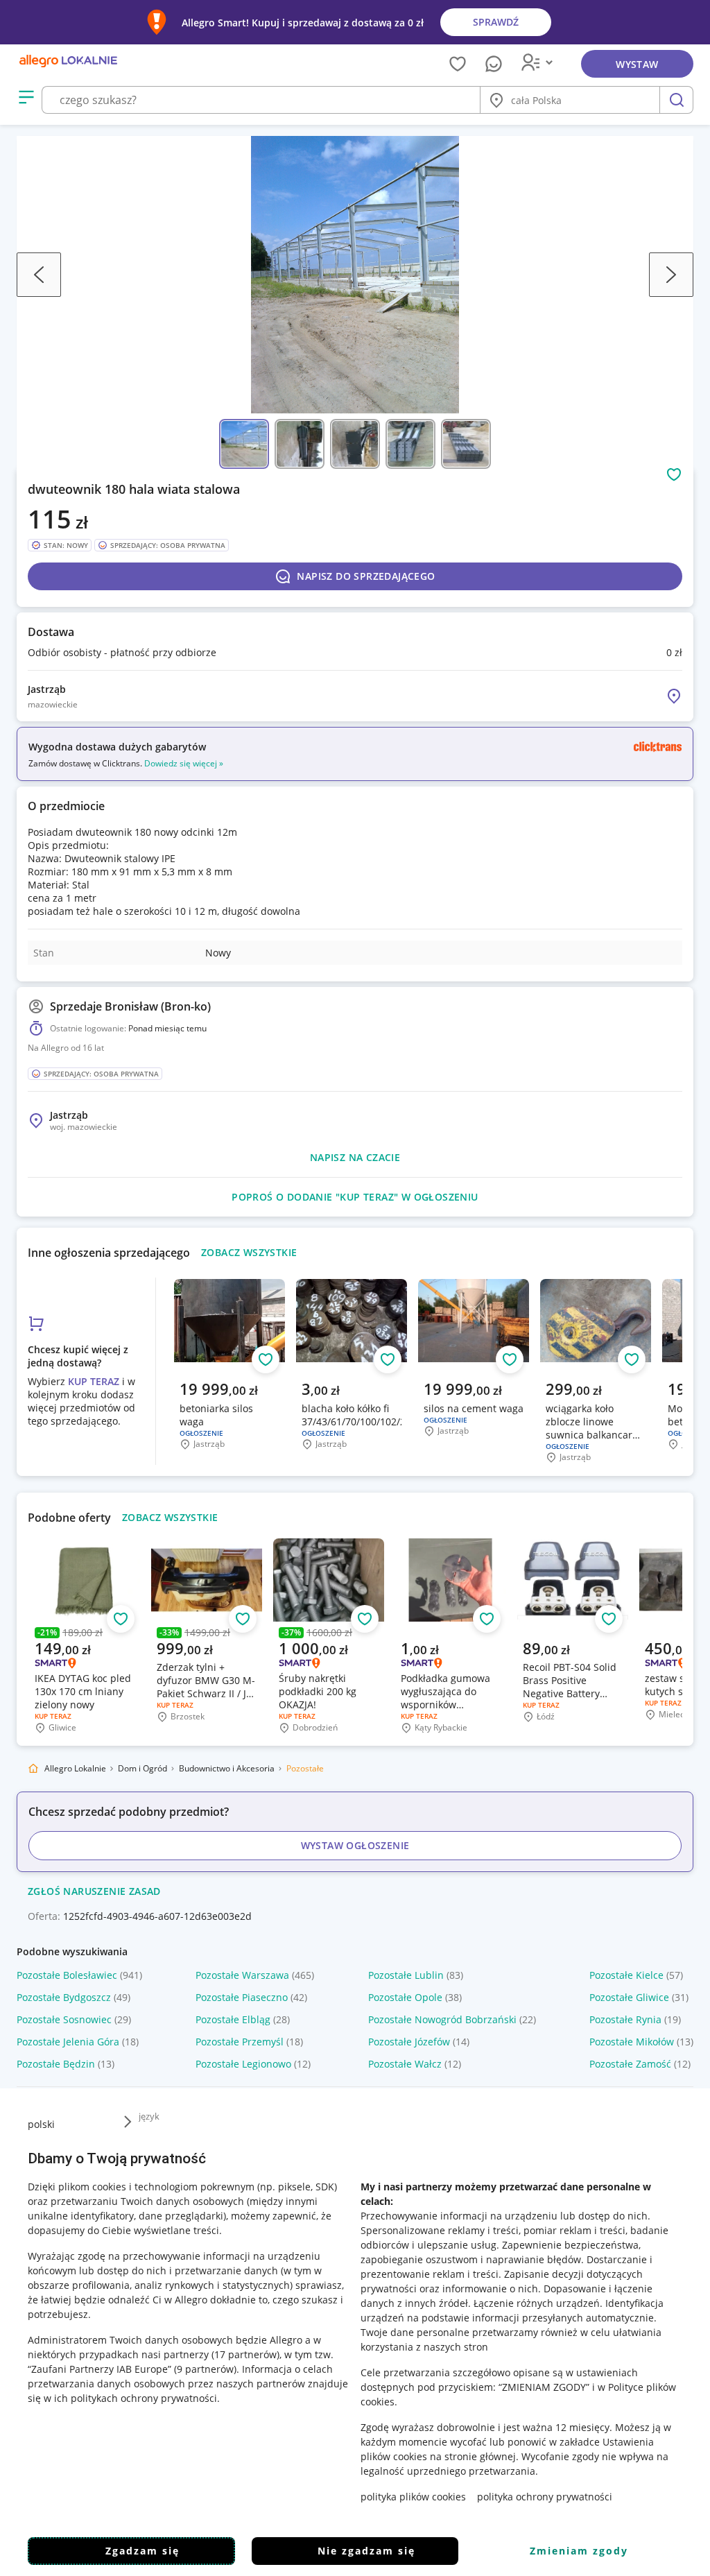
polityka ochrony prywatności (545, 2497)
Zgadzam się (142, 2551)
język (149, 2116)
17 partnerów (245, 2354)
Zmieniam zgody (579, 2551)
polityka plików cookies (413, 2497)
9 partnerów (205, 2369)
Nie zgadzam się (366, 2551)
